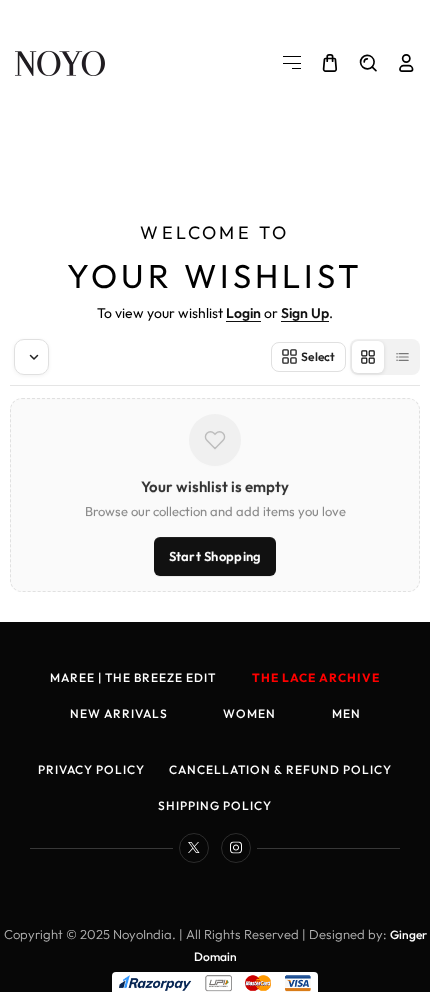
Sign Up (305, 313)
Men (346, 713)
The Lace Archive (316, 677)
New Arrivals (119, 713)
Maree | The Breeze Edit (133, 677)
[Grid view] (368, 357)
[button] (292, 63)
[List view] (402, 357)
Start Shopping (215, 556)
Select (318, 356)
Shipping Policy (215, 805)
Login (243, 313)
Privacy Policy (91, 769)
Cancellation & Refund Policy (280, 769)
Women (249, 713)
